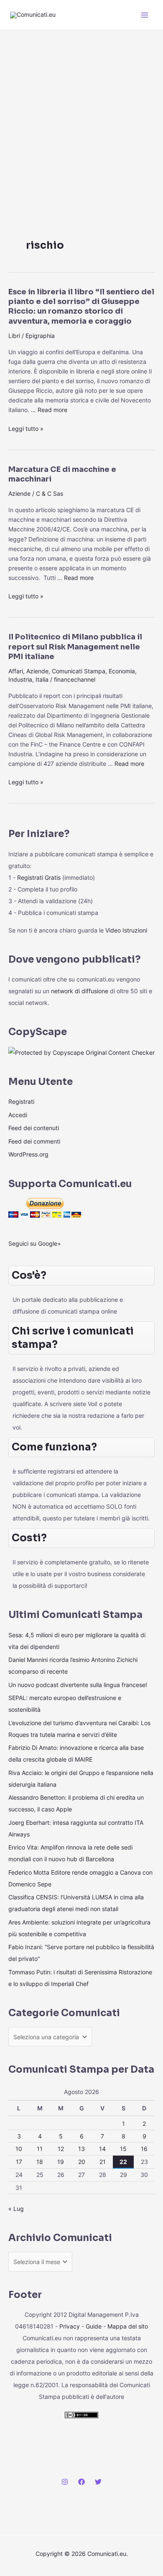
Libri (14, 336)
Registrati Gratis (39, 877)
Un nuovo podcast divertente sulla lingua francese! (78, 1685)
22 (123, 2162)
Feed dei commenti (34, 1141)
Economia (122, 671)
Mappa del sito (128, 2326)
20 (82, 2162)
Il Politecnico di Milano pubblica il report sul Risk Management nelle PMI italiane (75, 647)
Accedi (18, 1115)
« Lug (16, 2209)
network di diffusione (80, 991)
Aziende (19, 493)
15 (123, 2149)
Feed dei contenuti (34, 1128)
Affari (16, 671)
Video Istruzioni (126, 930)
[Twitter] (98, 2482)
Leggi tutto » (26, 429)
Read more (52, 410)
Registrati (21, 1101)
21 (103, 2162)
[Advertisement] (81, 116)
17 (19, 2162)
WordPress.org (28, 1154)
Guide (94, 2326)
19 (61, 2162)
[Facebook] (81, 2482)
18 (40, 2162)
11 (40, 2149)
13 (81, 2149)
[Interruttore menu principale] (145, 15)
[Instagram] (65, 2482)
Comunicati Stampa (79, 671)
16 (144, 2149)
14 (102, 2149)
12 (61, 2149)
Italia (42, 679)
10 (19, 2149)
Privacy (70, 2326)
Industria (20, 679)
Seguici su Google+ (35, 1243)
